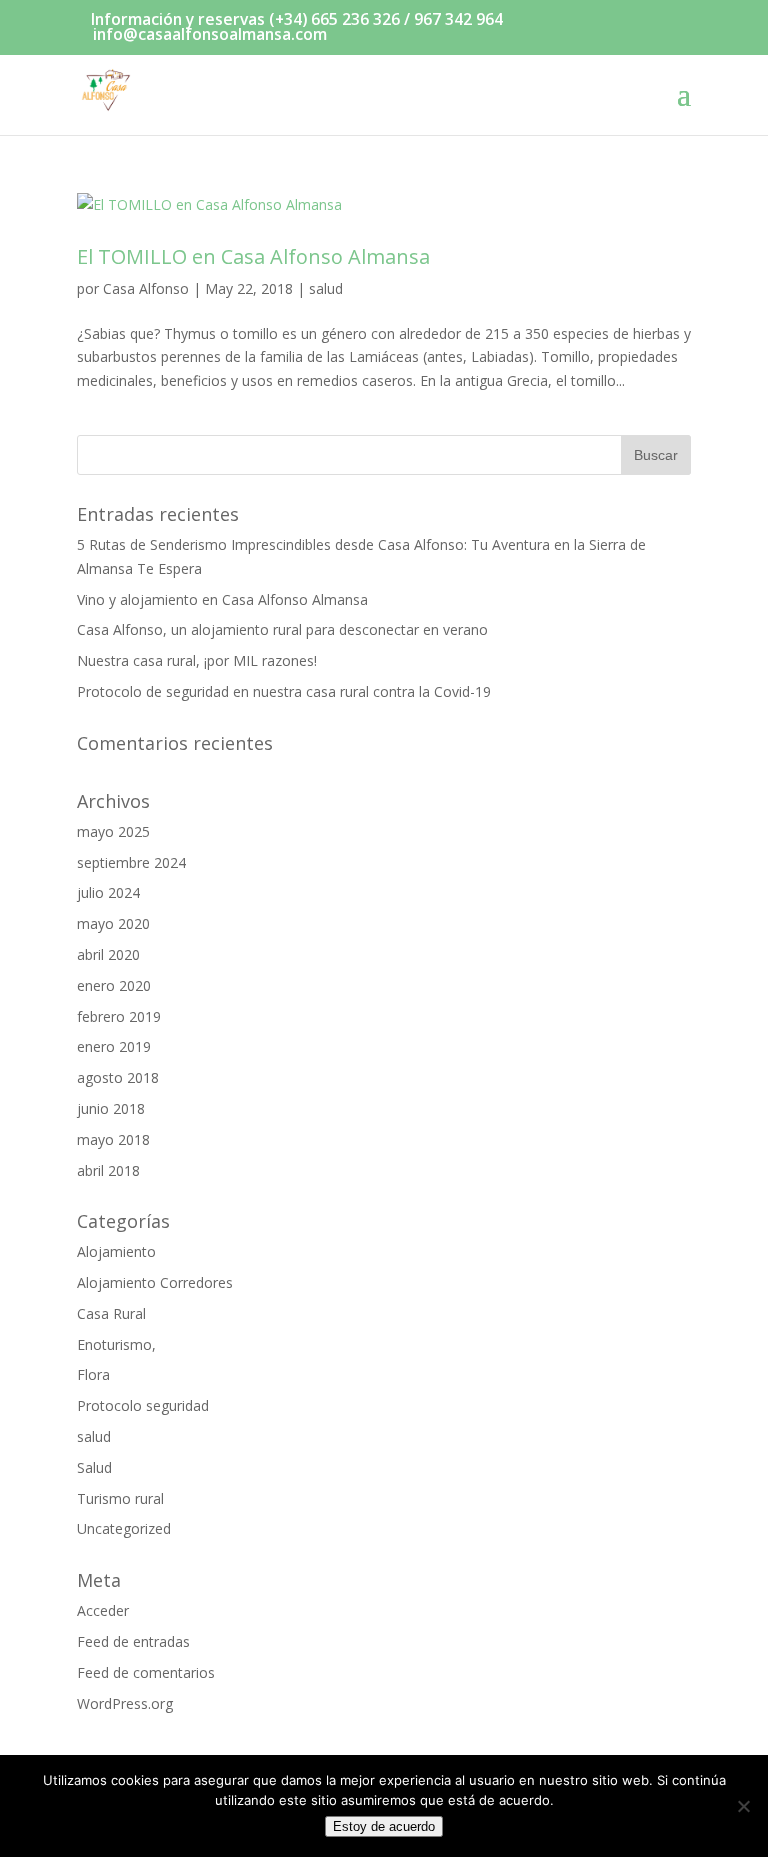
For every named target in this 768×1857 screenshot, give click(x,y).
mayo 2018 (113, 1139)
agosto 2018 (118, 1077)
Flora (93, 1374)
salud (326, 288)
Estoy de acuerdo (384, 1826)
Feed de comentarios (146, 1672)
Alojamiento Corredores (155, 1282)
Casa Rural (111, 1313)
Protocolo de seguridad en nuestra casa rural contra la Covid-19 (284, 691)
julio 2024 (108, 892)
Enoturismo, (116, 1344)
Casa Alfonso (146, 288)
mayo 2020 (113, 923)
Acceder (103, 1610)
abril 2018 (108, 1170)
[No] (743, 1806)
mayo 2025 (113, 831)
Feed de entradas (133, 1641)
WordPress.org (125, 1703)
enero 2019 (114, 1046)
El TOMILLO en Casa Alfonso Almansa (253, 256)
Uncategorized (124, 1528)
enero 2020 (114, 985)
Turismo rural (120, 1498)
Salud (94, 1467)
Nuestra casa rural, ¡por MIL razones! (197, 660)
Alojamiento (116, 1251)
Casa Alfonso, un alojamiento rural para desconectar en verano (282, 629)
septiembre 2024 (131, 862)
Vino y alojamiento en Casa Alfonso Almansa (222, 599)
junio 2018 (111, 1108)
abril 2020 (108, 954)
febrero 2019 (119, 1016)
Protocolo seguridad (143, 1405)
